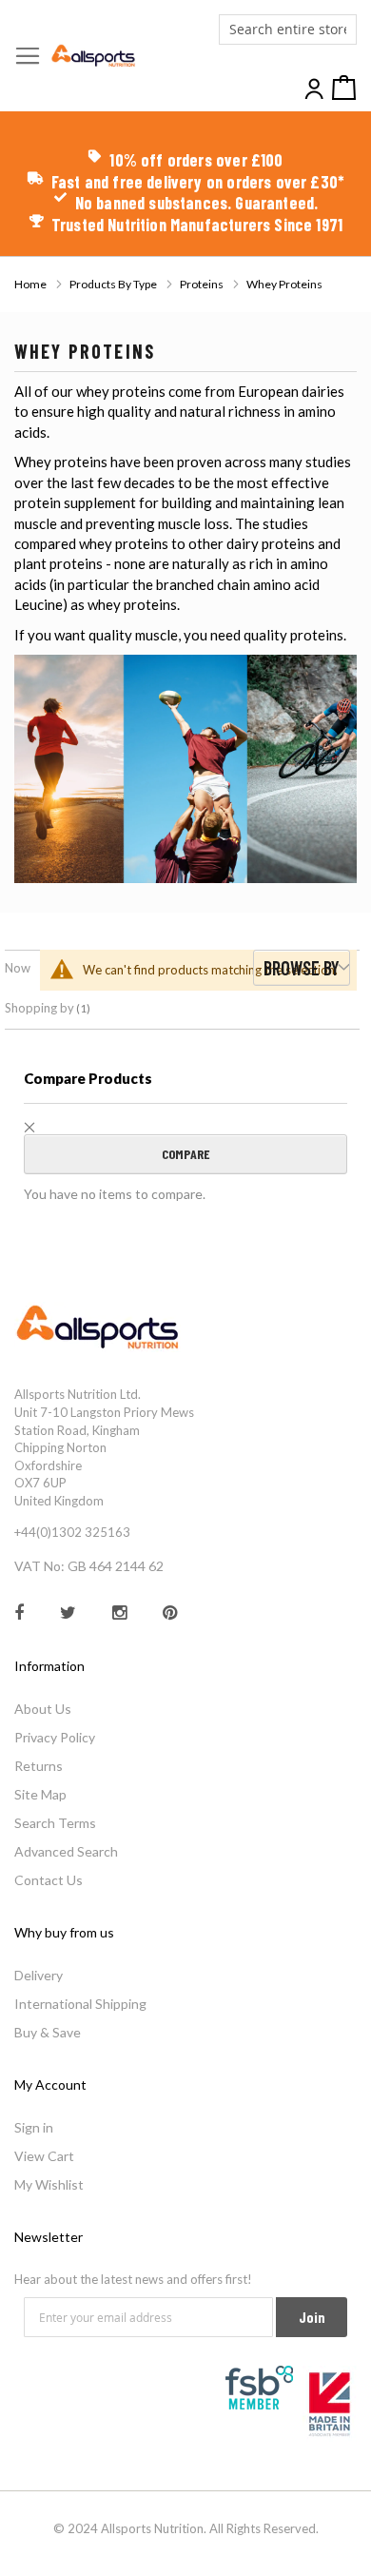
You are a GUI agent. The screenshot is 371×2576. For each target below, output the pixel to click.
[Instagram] (137, 1600)
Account (316, 89)
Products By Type (114, 284)
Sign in (34, 2127)
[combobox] (288, 29)
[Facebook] (37, 1600)
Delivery (39, 1975)
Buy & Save (48, 2032)
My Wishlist (49, 2184)
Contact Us (49, 1880)
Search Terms (55, 1823)
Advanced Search (66, 1851)
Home (31, 284)
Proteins (203, 284)
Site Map (40, 1794)
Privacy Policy (55, 1737)
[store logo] (93, 56)
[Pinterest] (188, 1600)
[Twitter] (86, 1600)
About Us (43, 1709)
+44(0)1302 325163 (72, 1532)
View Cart (44, 2156)
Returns (39, 1766)
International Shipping (80, 2004)
